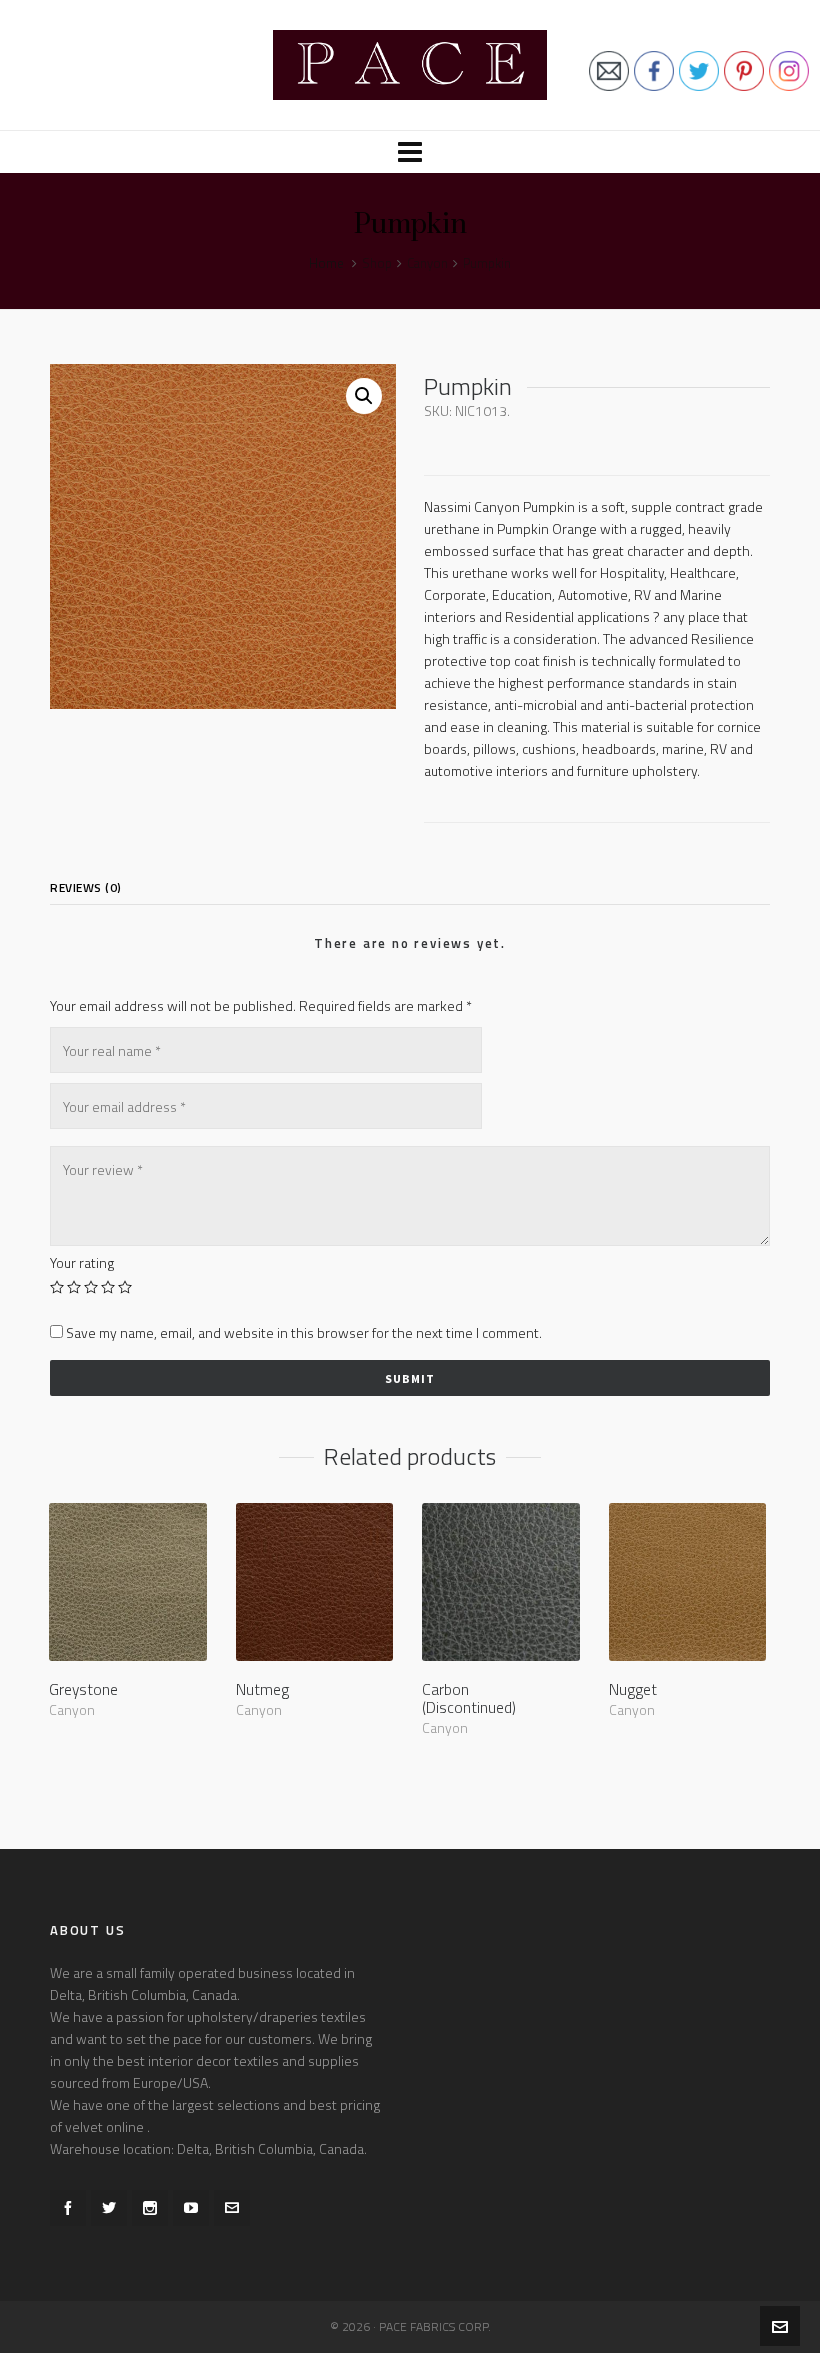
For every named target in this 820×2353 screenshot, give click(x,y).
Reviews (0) (86, 887)
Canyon (427, 263)
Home (326, 263)
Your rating (82, 1263)
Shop (377, 263)
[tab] (91, 888)
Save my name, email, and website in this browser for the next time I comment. (304, 1333)
